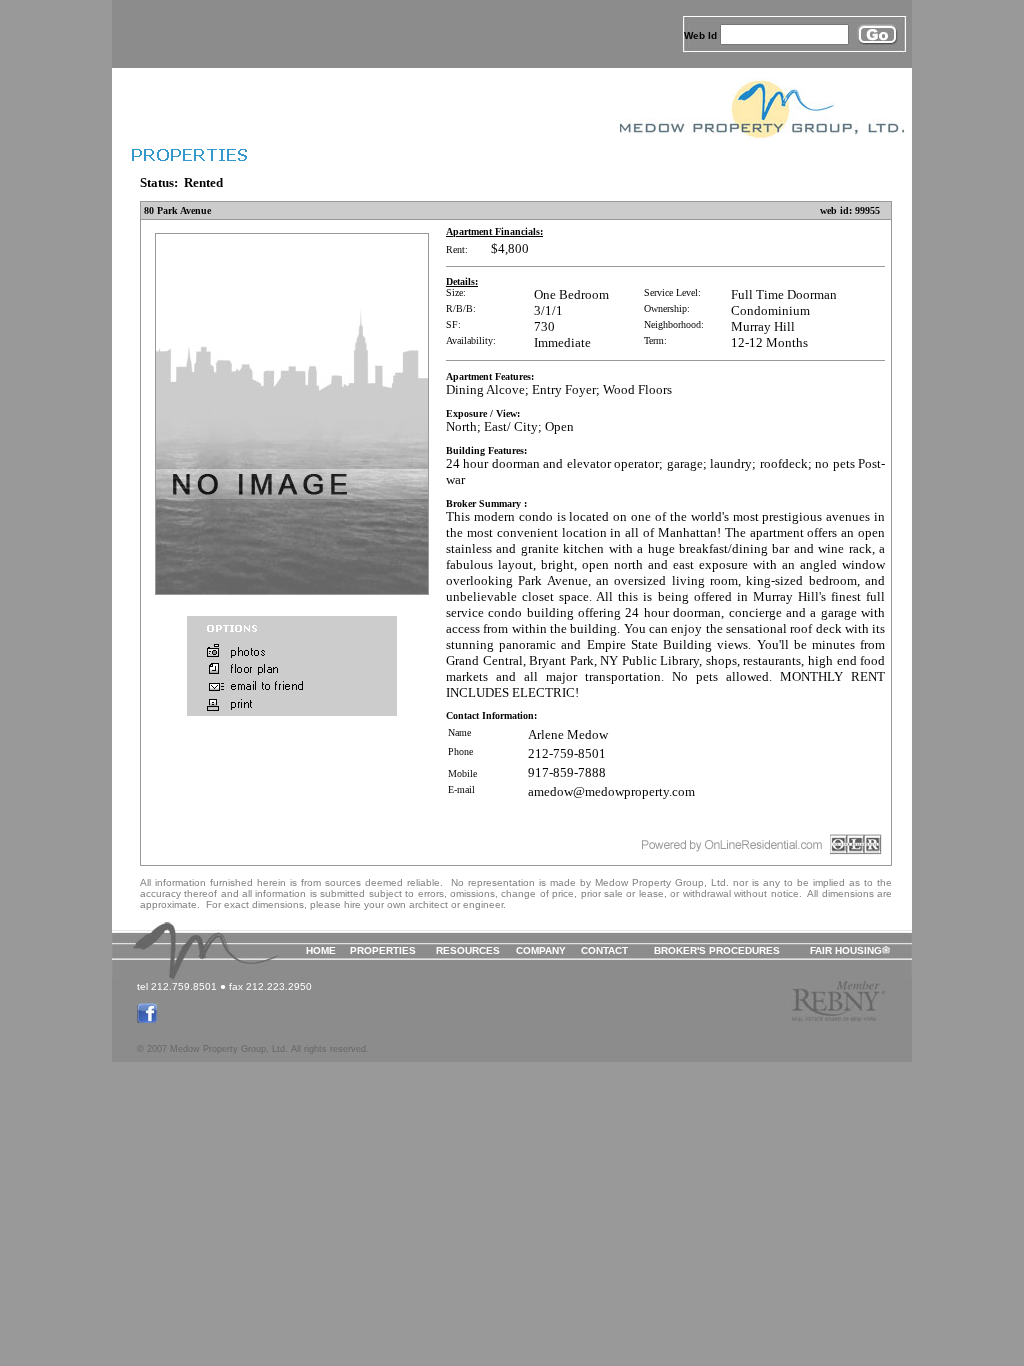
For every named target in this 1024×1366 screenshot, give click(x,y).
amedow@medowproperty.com (611, 791)
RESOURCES (468, 950)
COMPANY (541, 950)
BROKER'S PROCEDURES (717, 950)
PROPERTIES (383, 950)
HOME (321, 950)
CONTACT (604, 950)
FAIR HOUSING (846, 950)
